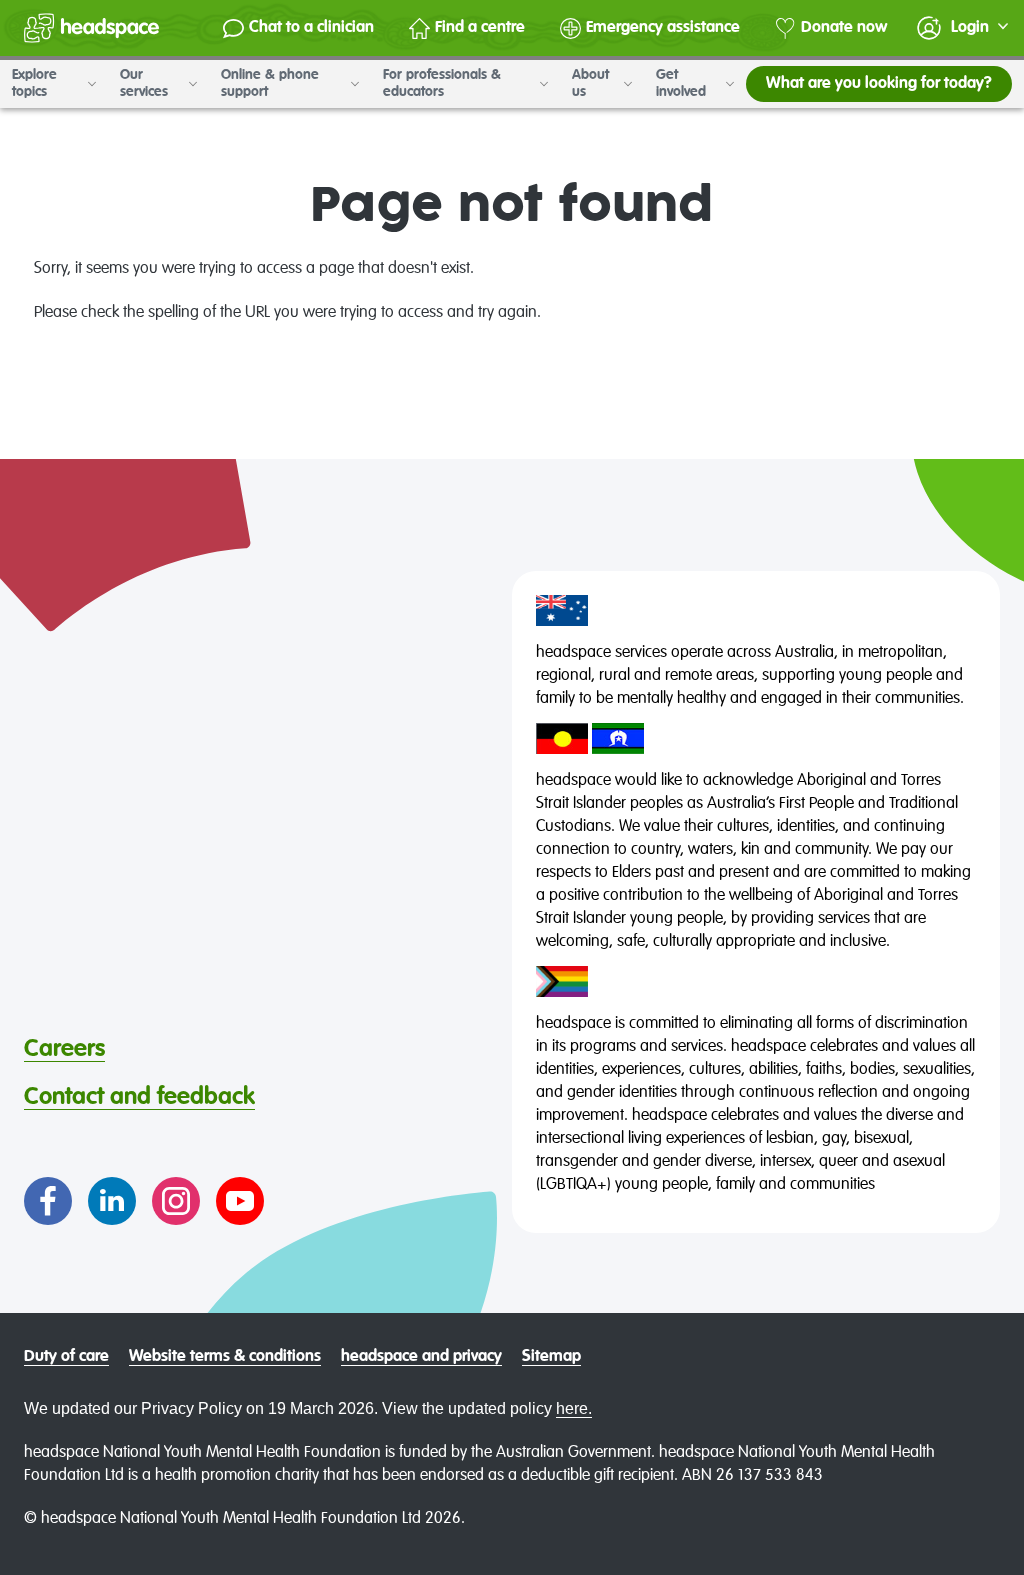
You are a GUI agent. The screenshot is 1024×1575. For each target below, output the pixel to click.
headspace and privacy (421, 1357)
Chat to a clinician (311, 28)
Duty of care (66, 1357)
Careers (64, 1049)
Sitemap (551, 1357)
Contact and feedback (139, 1097)
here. (574, 1408)
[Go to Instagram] (176, 1201)
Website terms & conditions (225, 1357)
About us (590, 83)
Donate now (844, 28)
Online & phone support (270, 83)
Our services (146, 83)
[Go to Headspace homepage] (91, 28)
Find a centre (480, 28)
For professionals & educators (442, 83)
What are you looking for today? (879, 84)
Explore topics (34, 83)
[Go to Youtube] (240, 1201)
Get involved (683, 83)
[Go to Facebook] (48, 1201)
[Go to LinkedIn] (112, 1201)
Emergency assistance (663, 28)
